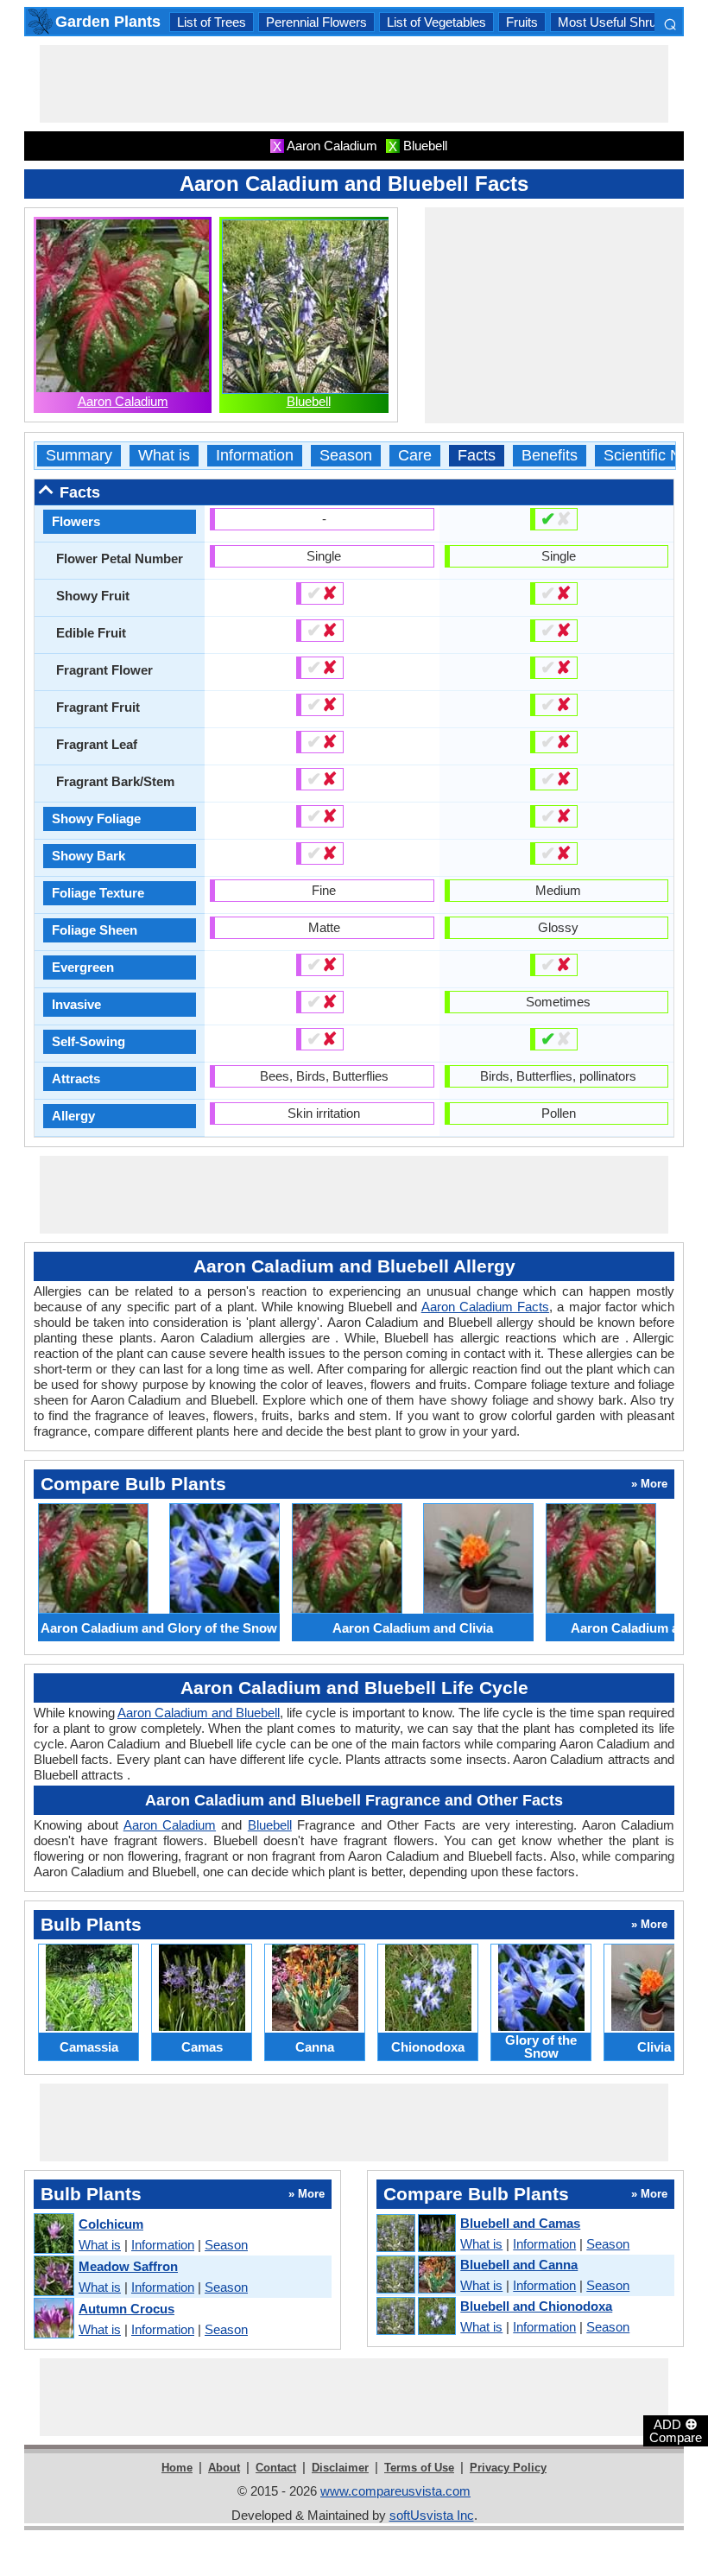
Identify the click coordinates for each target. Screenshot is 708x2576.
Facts (477, 456)
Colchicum (111, 2224)
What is (164, 456)
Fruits (522, 22)
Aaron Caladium (123, 401)
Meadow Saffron (128, 2266)
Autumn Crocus (126, 2309)
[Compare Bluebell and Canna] (415, 2275)
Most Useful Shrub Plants (630, 22)
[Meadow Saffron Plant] (53, 2277)
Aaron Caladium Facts (485, 1307)
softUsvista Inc (432, 2515)
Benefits (550, 456)
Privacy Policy (508, 2468)
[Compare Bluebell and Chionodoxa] (415, 2317)
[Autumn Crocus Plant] (53, 2319)
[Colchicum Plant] (53, 2234)
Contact (276, 2468)
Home (177, 2468)
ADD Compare (676, 2430)
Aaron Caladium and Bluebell (199, 1713)
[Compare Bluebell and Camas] (415, 2234)
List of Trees (212, 22)
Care (415, 456)
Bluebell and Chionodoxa (536, 2306)
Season (346, 456)
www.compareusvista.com (395, 2491)
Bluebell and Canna (519, 2265)
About (224, 2468)
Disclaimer (340, 2468)
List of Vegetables (436, 22)
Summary (79, 456)
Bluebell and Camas (520, 2223)
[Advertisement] (354, 84)
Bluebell (309, 401)
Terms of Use (419, 2468)
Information (255, 456)
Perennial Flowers (316, 22)
